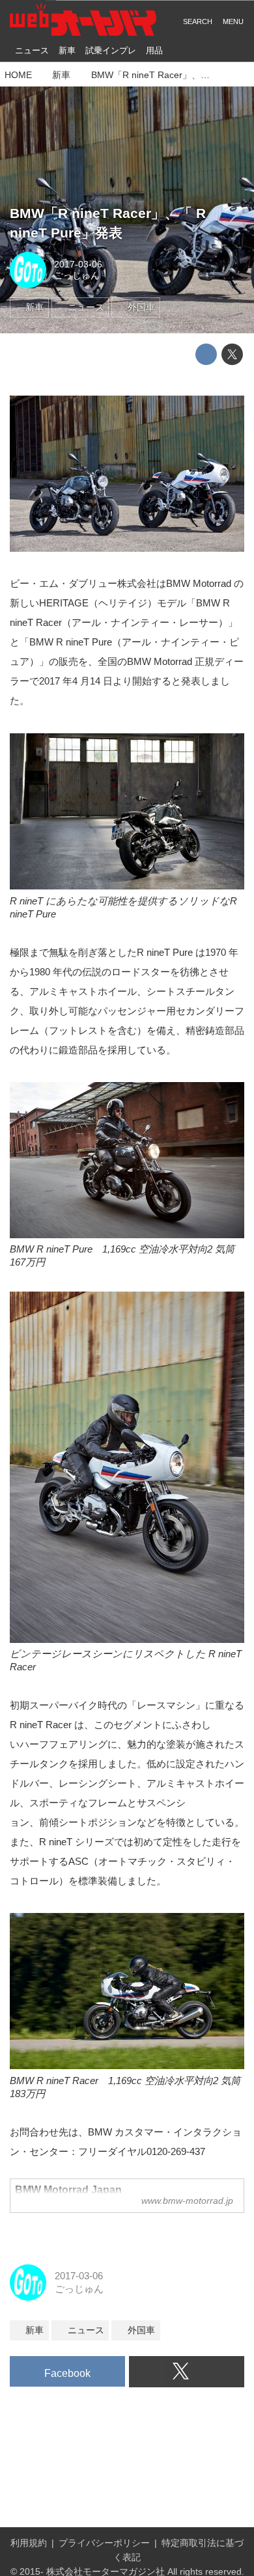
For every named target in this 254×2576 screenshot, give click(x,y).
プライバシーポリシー (104, 2543)
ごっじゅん (77, 276)
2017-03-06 (78, 264)
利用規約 (29, 2543)
